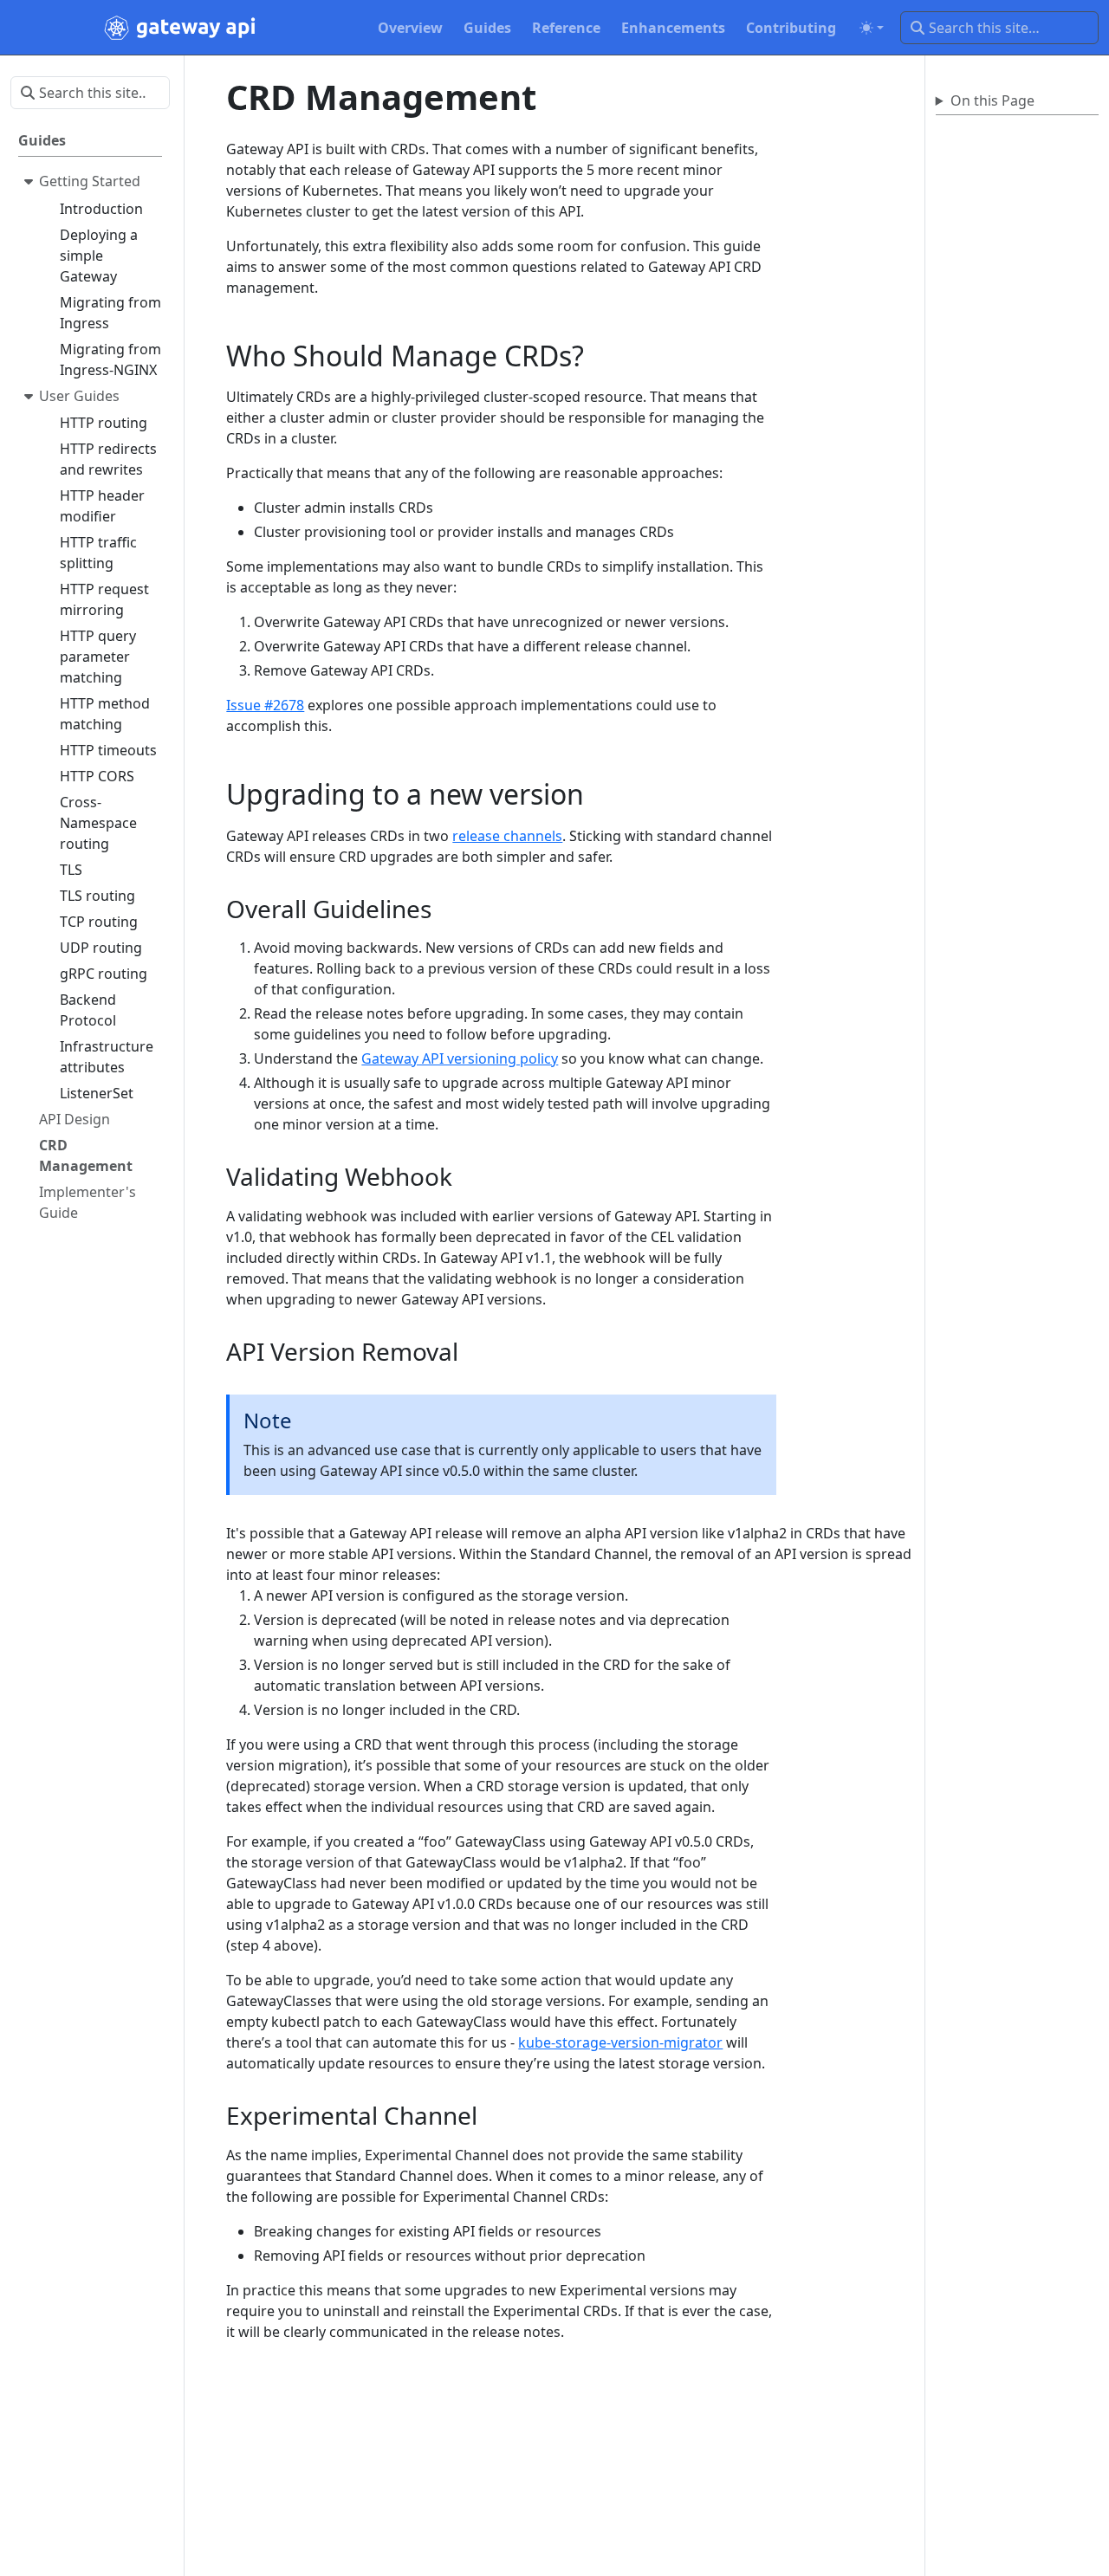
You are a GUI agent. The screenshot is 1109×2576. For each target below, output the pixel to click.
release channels (507, 836)
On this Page (992, 100)
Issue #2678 (265, 705)
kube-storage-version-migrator (620, 2042)
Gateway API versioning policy (460, 1058)
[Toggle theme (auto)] (872, 28)
